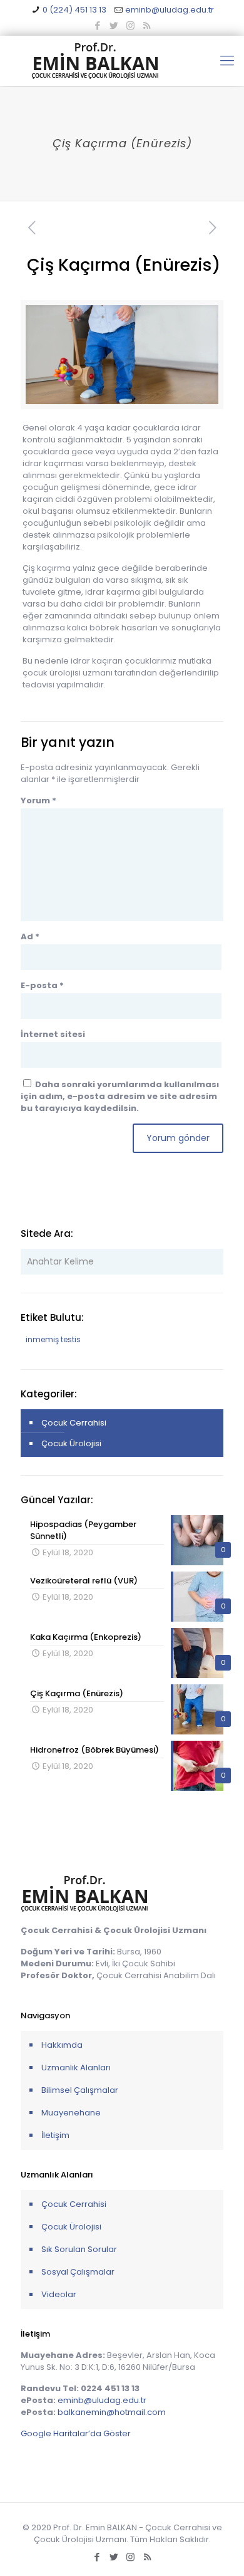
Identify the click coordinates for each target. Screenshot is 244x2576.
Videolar (59, 2294)
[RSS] (147, 25)
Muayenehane (71, 2113)
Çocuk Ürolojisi (71, 1443)
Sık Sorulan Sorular (79, 2249)
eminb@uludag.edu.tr (170, 10)
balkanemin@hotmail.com (112, 2412)
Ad (30, 936)
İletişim (55, 2135)
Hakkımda (62, 2045)
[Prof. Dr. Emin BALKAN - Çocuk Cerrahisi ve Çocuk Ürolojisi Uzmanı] (122, 61)
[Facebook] (98, 25)
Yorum (38, 800)
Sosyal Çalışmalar (78, 2272)
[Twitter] (114, 25)
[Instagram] (130, 25)
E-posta (42, 985)
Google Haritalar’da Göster (76, 2433)
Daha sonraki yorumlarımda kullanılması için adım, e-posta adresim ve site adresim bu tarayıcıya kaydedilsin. (120, 1096)
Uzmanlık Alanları (76, 2068)
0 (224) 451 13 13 (74, 10)
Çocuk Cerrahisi (74, 1423)
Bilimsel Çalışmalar (80, 2090)
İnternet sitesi (53, 1034)
